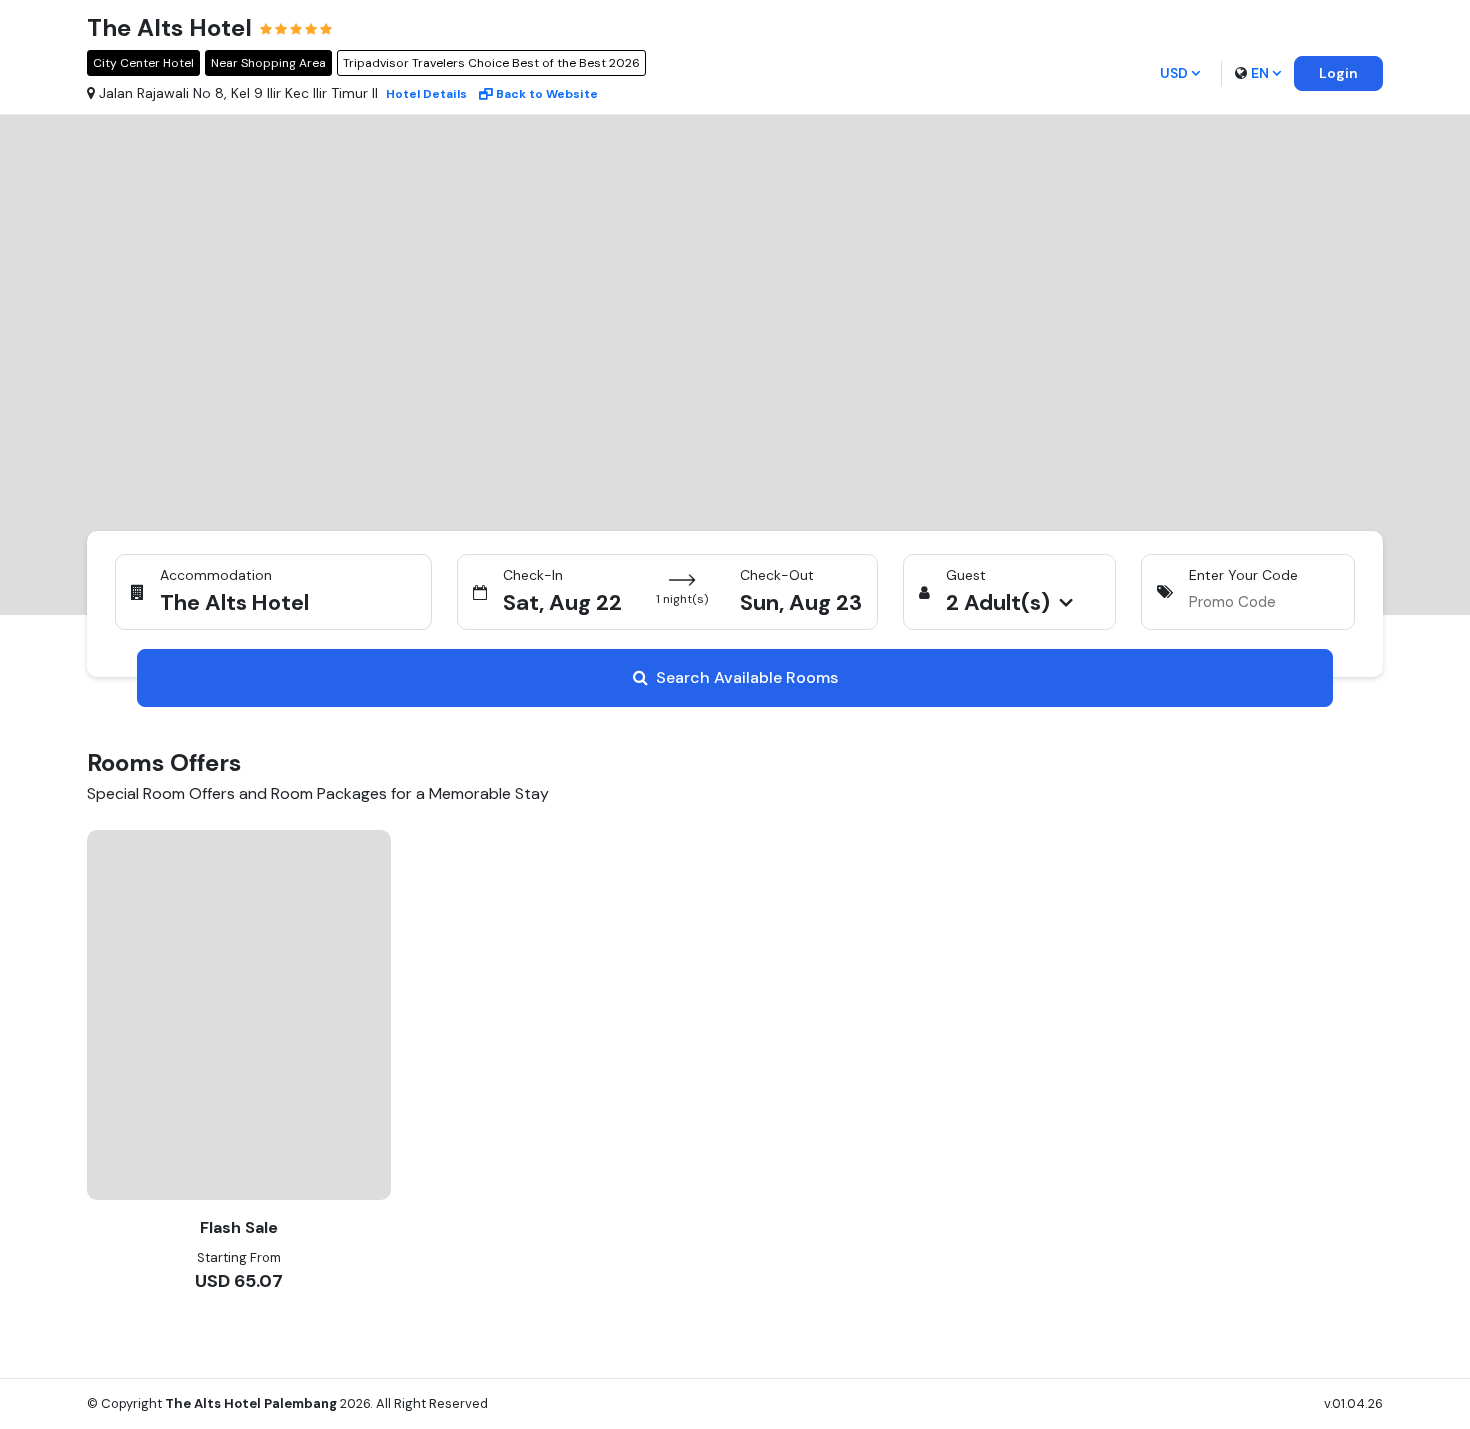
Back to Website (547, 94)
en (1260, 73)
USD (1174, 73)
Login (1338, 73)
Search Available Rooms (747, 677)
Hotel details (426, 94)
